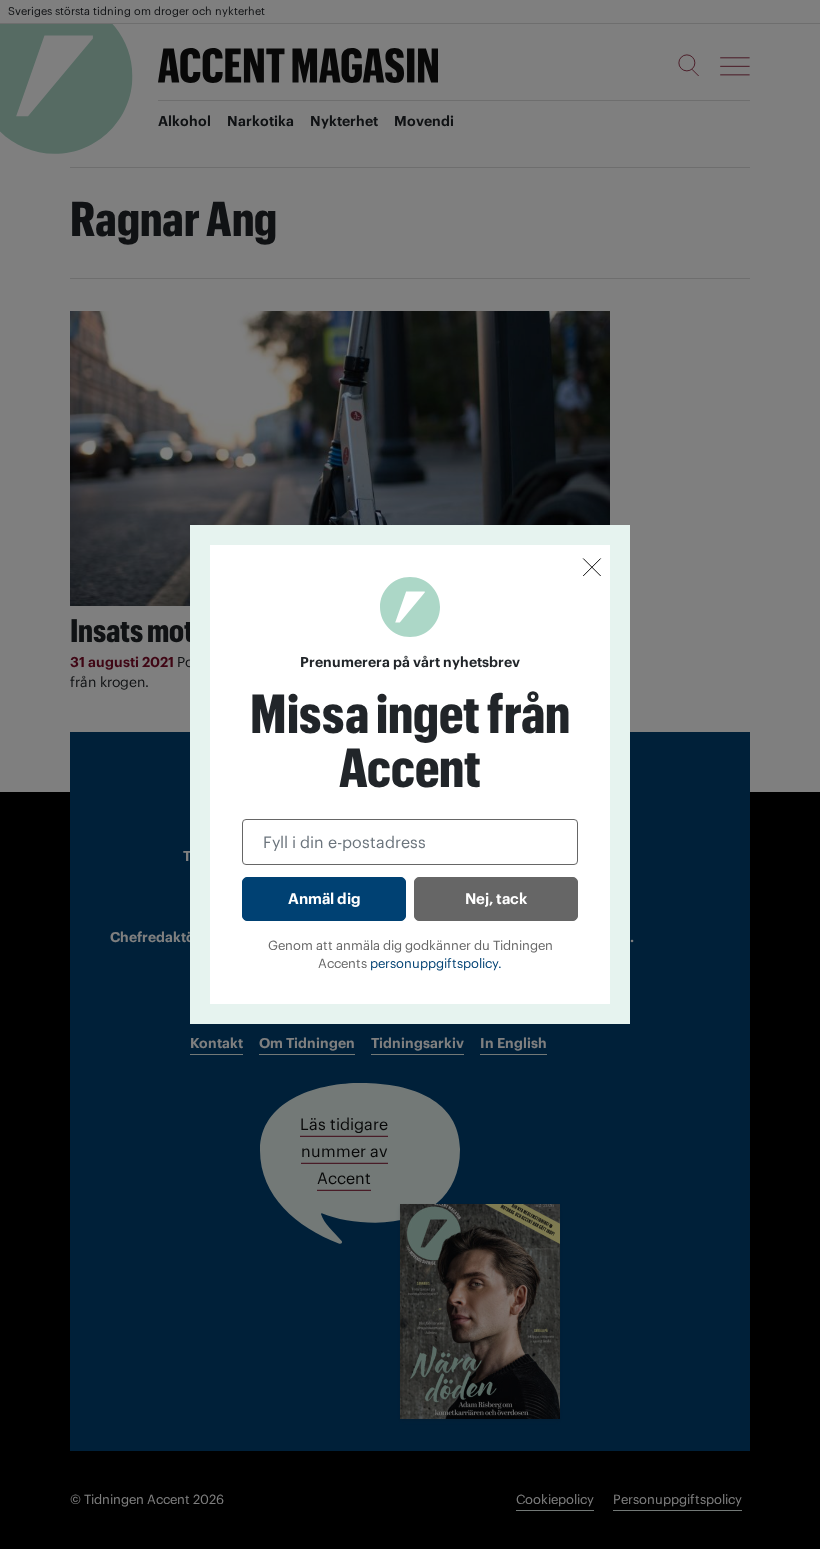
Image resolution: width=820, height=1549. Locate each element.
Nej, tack (496, 898)
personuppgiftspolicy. (436, 963)
